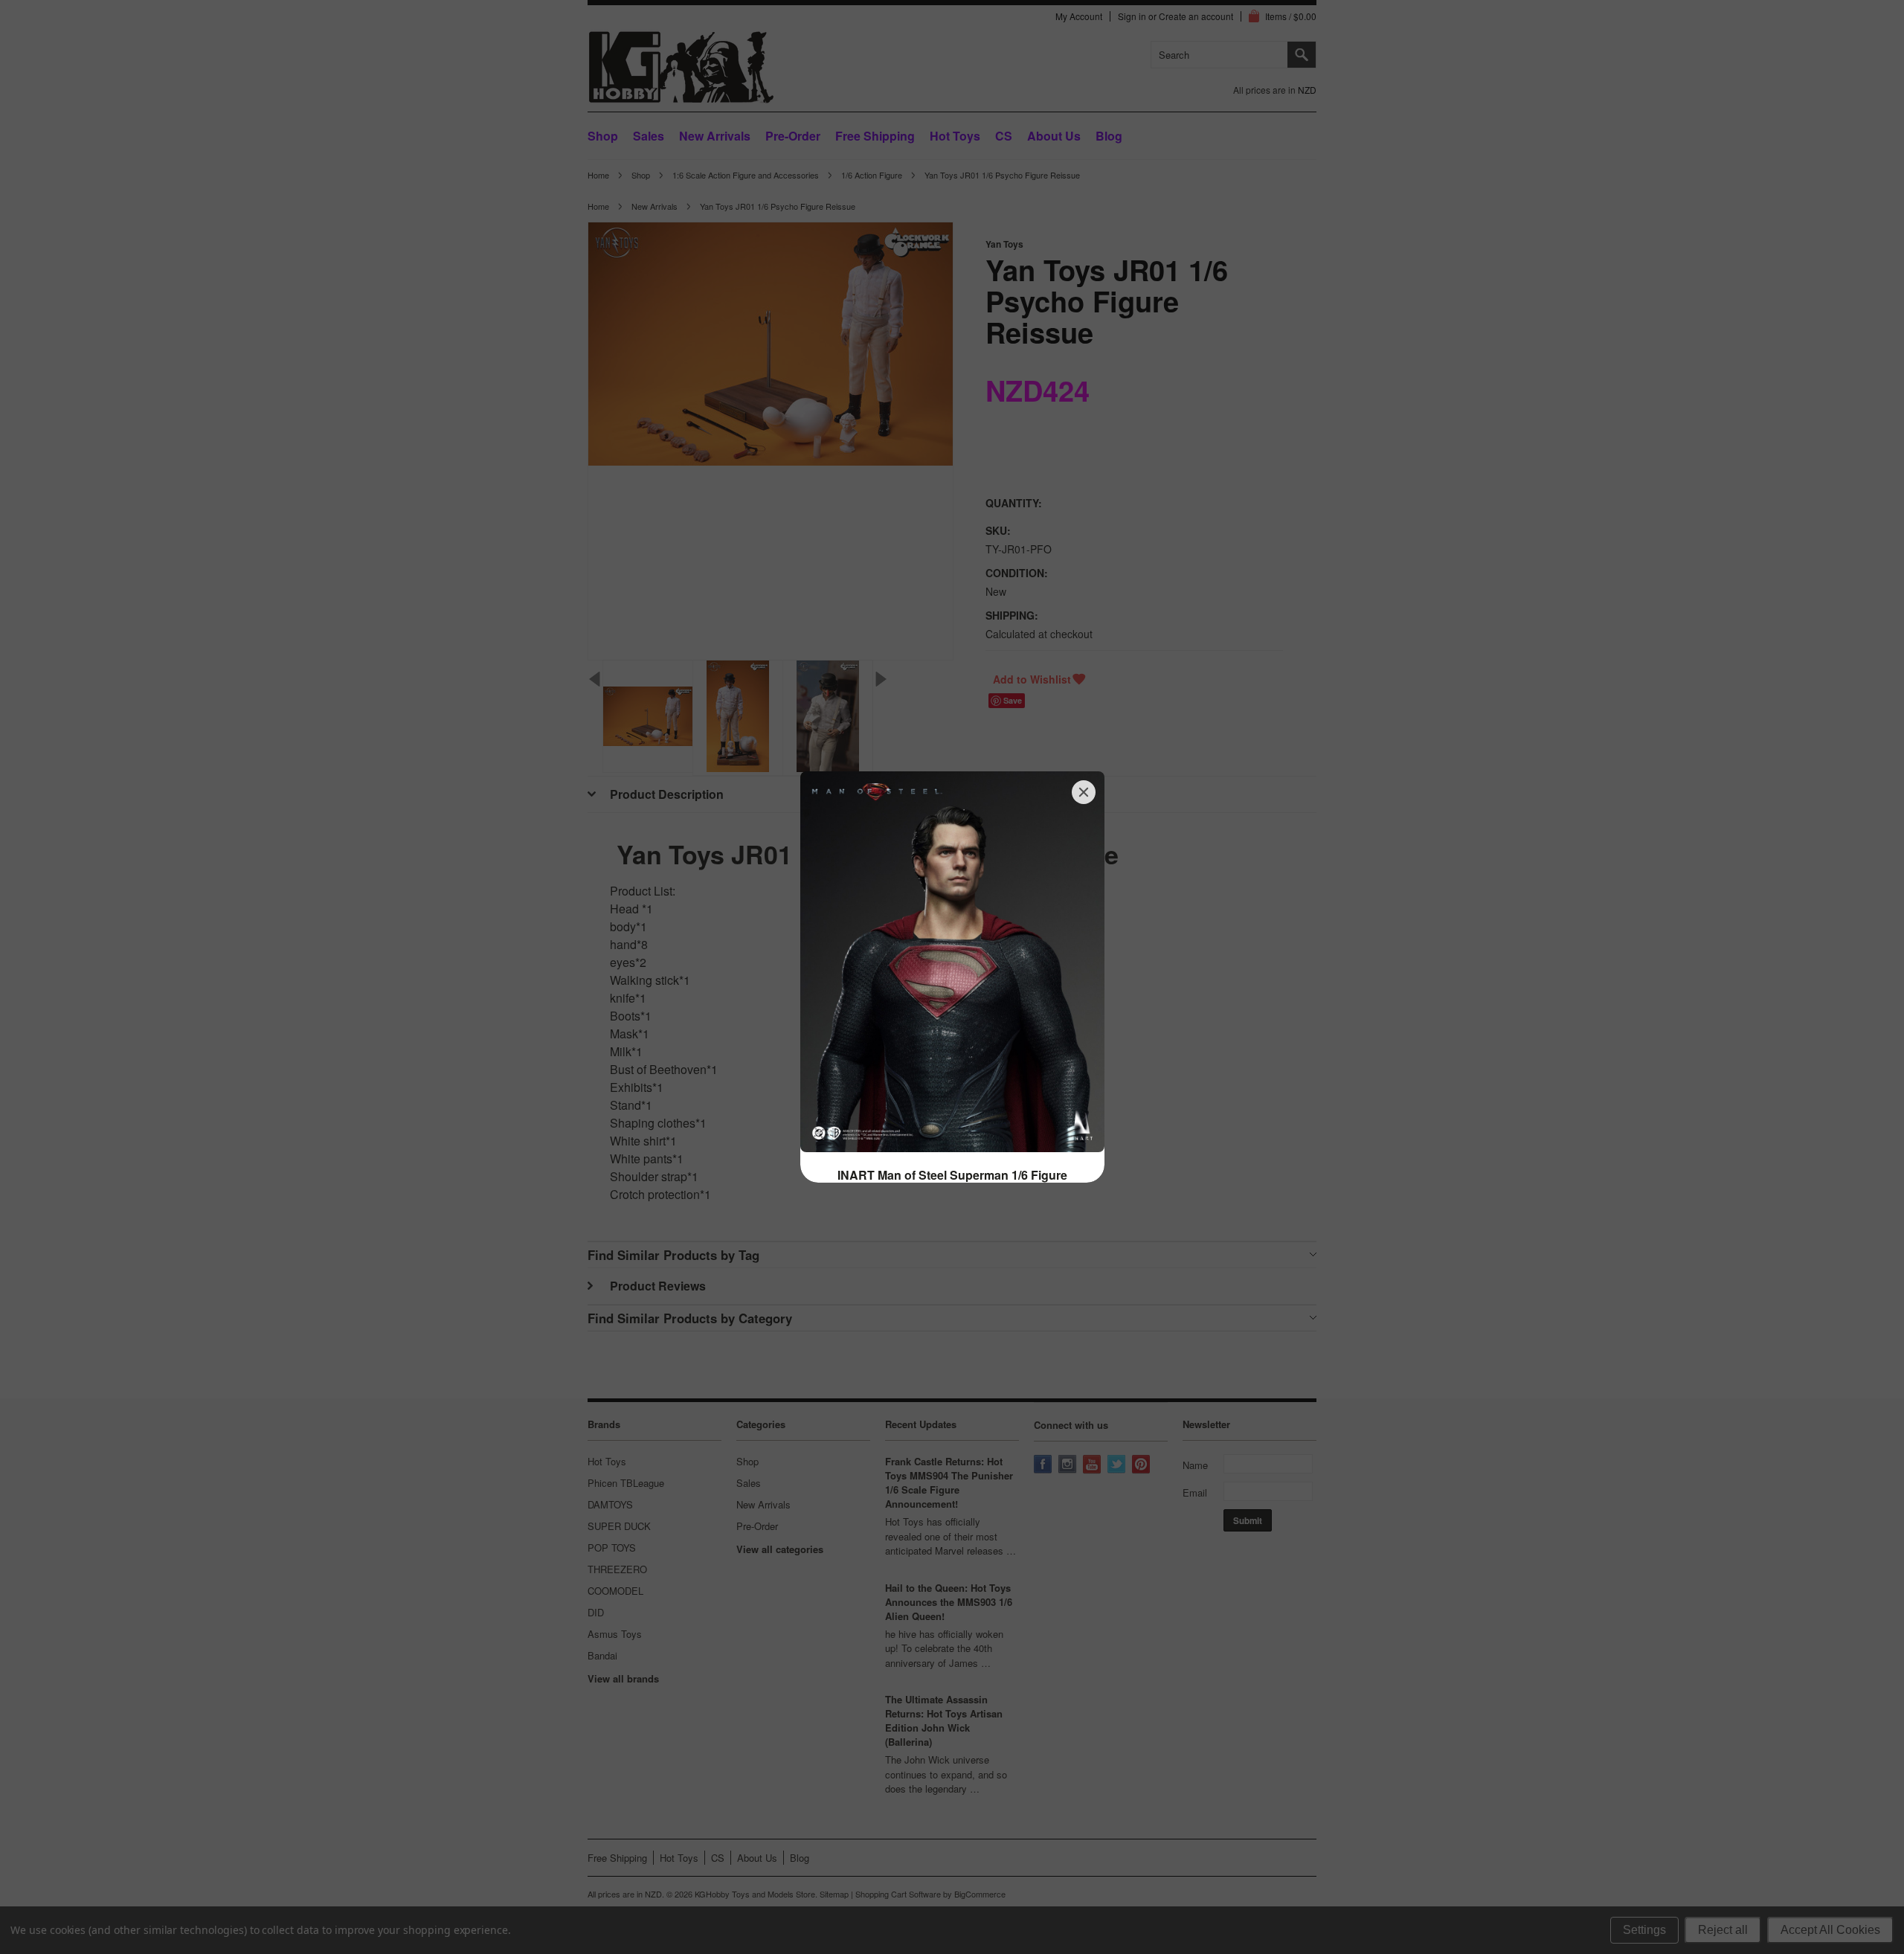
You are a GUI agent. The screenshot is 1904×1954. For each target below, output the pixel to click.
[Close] (1084, 792)
